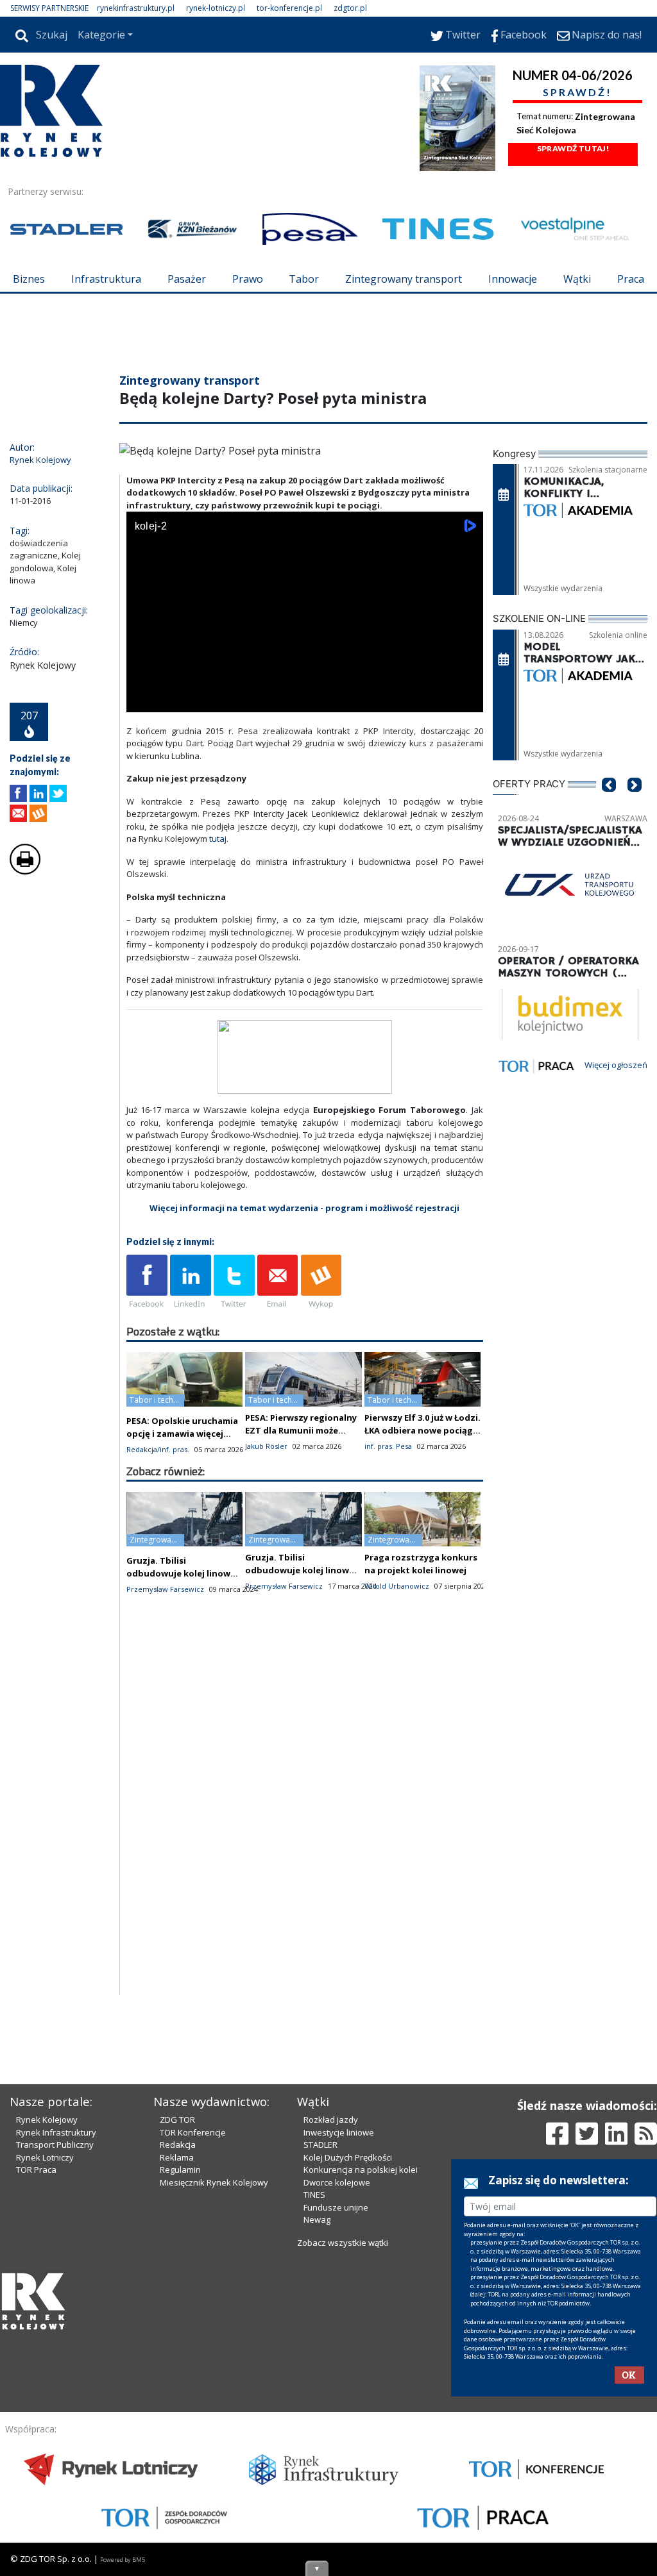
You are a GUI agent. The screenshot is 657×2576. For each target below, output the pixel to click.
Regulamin (180, 2170)
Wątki (577, 279)
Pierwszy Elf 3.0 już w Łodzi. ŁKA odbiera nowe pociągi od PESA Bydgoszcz (422, 1430)
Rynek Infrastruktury (56, 2132)
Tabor (304, 279)
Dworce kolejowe (337, 2182)
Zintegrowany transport (404, 279)
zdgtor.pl (350, 8)
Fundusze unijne (336, 2207)
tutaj (218, 839)
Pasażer (187, 279)
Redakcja (178, 2145)
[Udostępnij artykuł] (38, 793)
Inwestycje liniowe (339, 2132)
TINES (314, 2195)
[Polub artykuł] (18, 793)
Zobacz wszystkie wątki (343, 2243)
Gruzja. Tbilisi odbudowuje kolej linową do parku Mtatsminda (181, 1573)
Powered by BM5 (123, 2560)
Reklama (177, 2157)
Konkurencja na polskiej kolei (361, 2170)
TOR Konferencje (193, 2132)
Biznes (29, 279)
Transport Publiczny (55, 2145)
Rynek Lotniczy (45, 2157)
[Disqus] (305, 1832)
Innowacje (513, 279)
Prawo (248, 279)
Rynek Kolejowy (47, 2120)
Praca (631, 279)
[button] (609, 804)
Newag (317, 2220)
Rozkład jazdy (331, 2120)
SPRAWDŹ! (577, 92)
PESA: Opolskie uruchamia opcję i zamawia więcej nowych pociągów (182, 1434)
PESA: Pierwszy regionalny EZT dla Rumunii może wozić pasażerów (301, 1430)
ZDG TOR (177, 2120)
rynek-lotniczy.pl (216, 8)
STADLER (320, 2145)
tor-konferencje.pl (289, 8)
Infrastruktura (106, 279)
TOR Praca (36, 2170)
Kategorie (101, 35)
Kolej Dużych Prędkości (348, 2157)
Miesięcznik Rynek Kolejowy (214, 2182)
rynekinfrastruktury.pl (136, 8)
